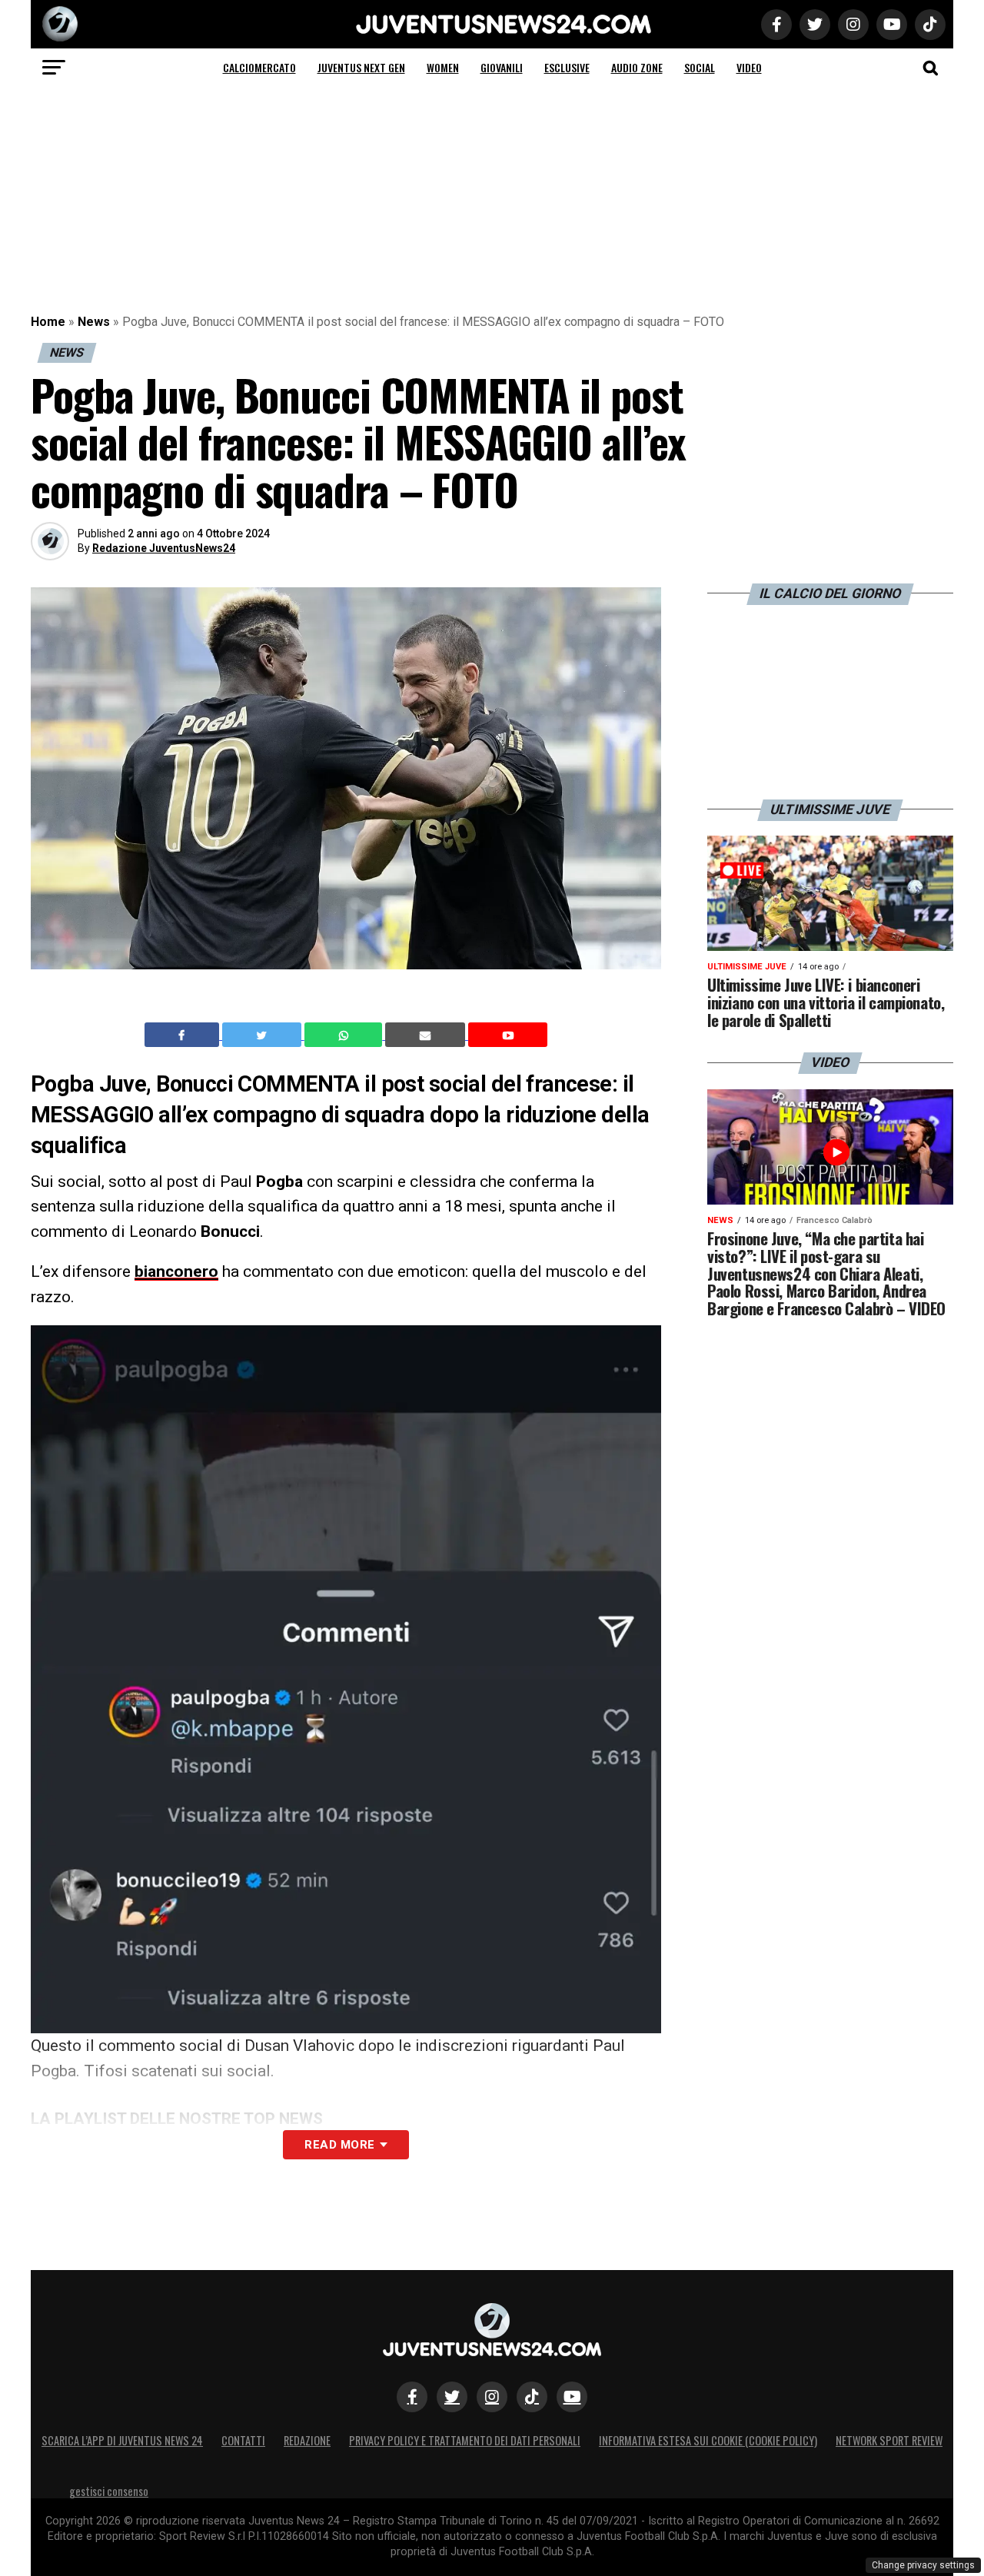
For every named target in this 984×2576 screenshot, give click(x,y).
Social (700, 67)
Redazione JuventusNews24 (164, 548)
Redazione (307, 2440)
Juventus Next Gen (361, 67)
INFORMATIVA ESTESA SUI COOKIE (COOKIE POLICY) (708, 2440)
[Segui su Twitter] (452, 2397)
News (94, 322)
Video (749, 67)
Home (48, 322)
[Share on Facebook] (184, 1035)
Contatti (243, 2440)
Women (443, 67)
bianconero (176, 1271)
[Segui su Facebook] (412, 2397)
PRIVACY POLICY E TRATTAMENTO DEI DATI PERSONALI (465, 2440)
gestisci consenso (109, 2491)
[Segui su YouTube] (572, 2397)
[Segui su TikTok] (532, 2397)
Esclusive (567, 67)
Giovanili (502, 67)
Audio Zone (637, 67)
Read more (339, 2145)
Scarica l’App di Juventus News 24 (122, 2440)
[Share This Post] (345, 1035)
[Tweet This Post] (263, 1035)
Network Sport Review (889, 2440)
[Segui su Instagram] (492, 2397)
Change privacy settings (923, 2565)
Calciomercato (259, 67)
